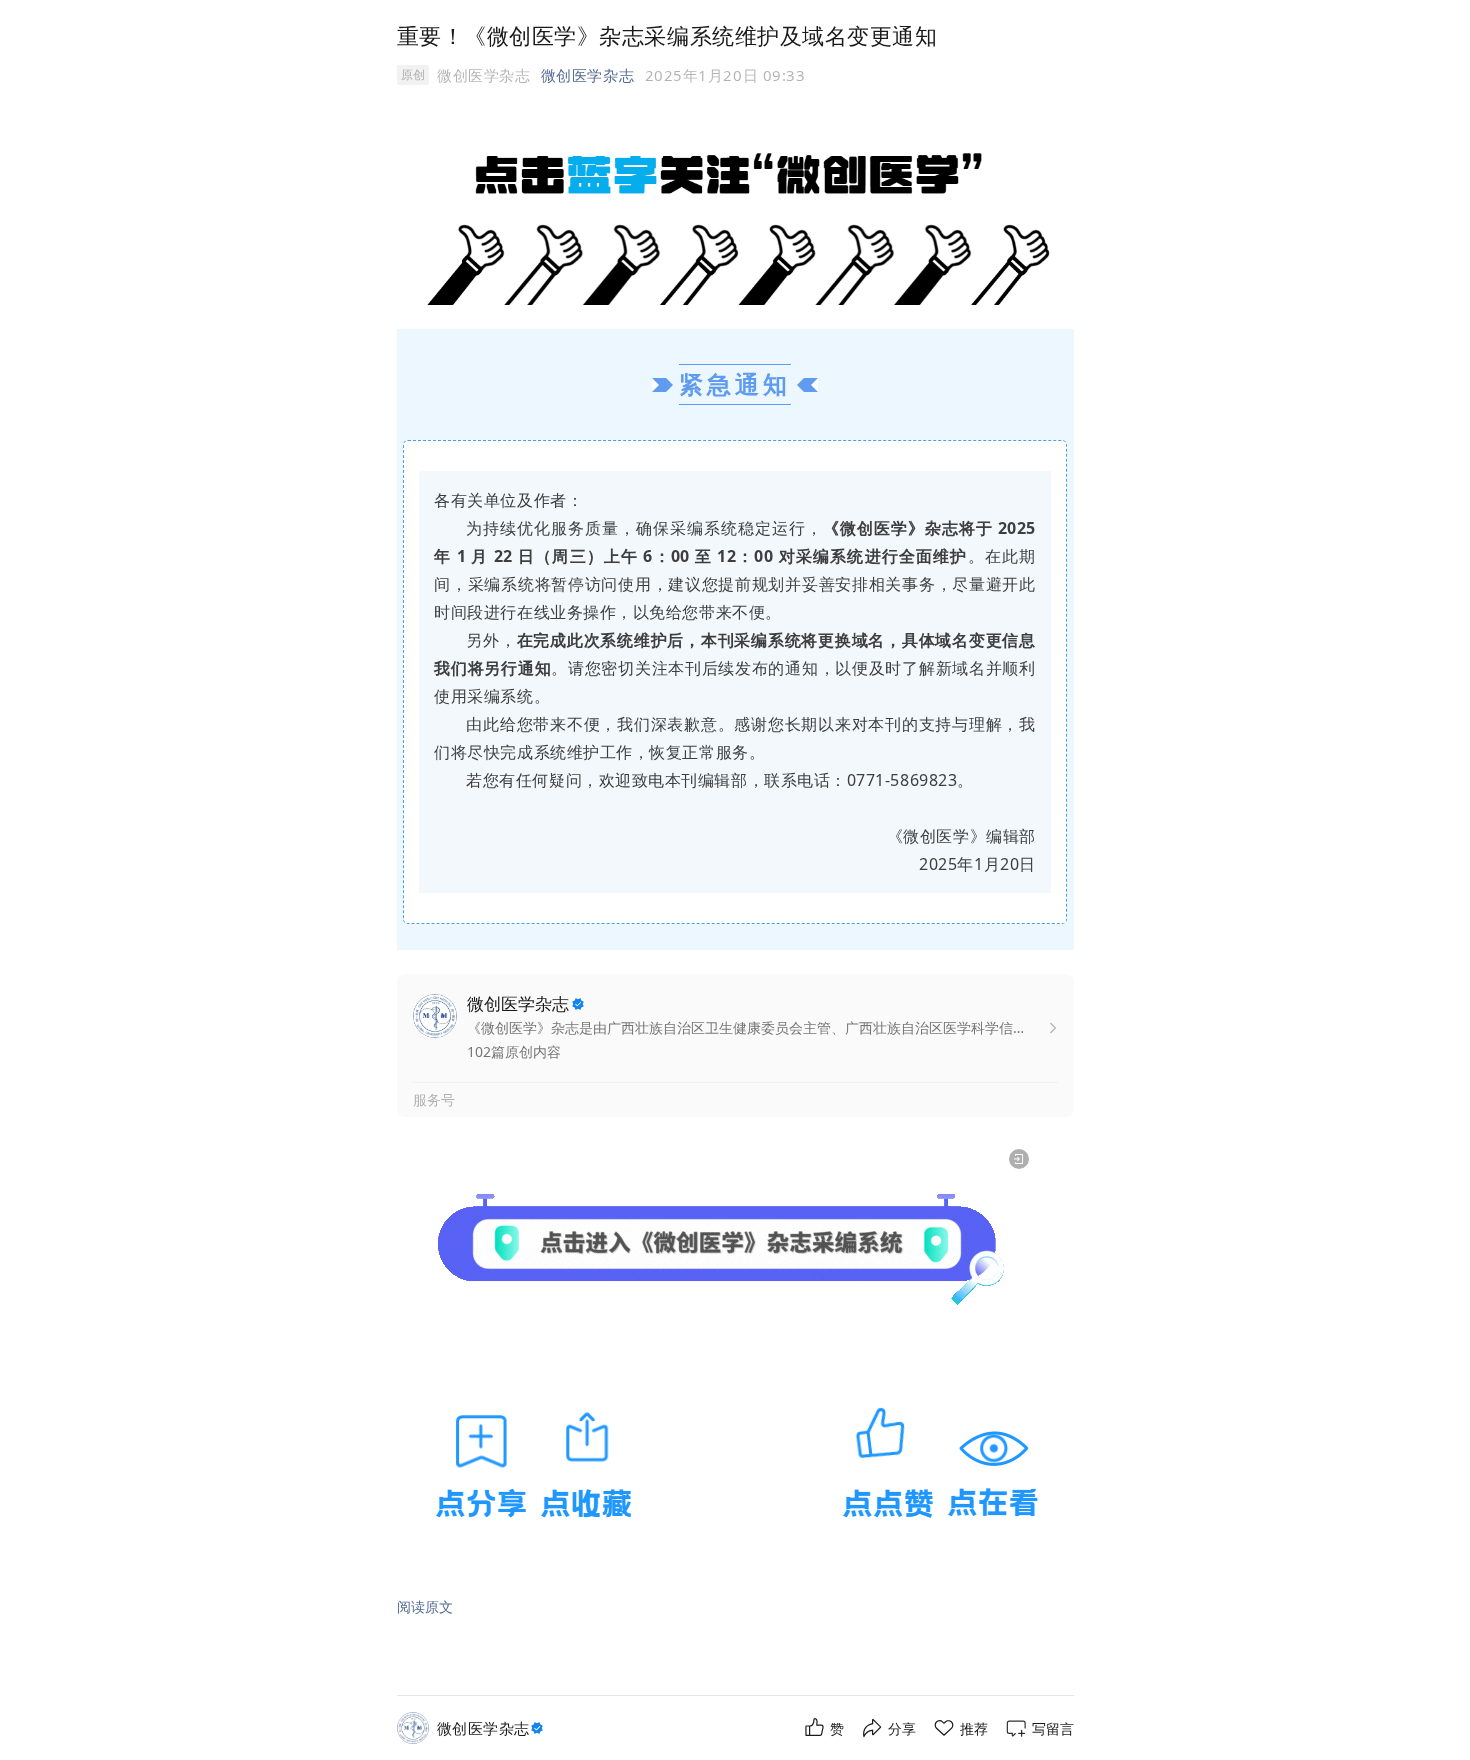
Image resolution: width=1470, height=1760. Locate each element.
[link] (492, 1728)
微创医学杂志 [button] (587, 75)
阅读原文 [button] (425, 1606)
